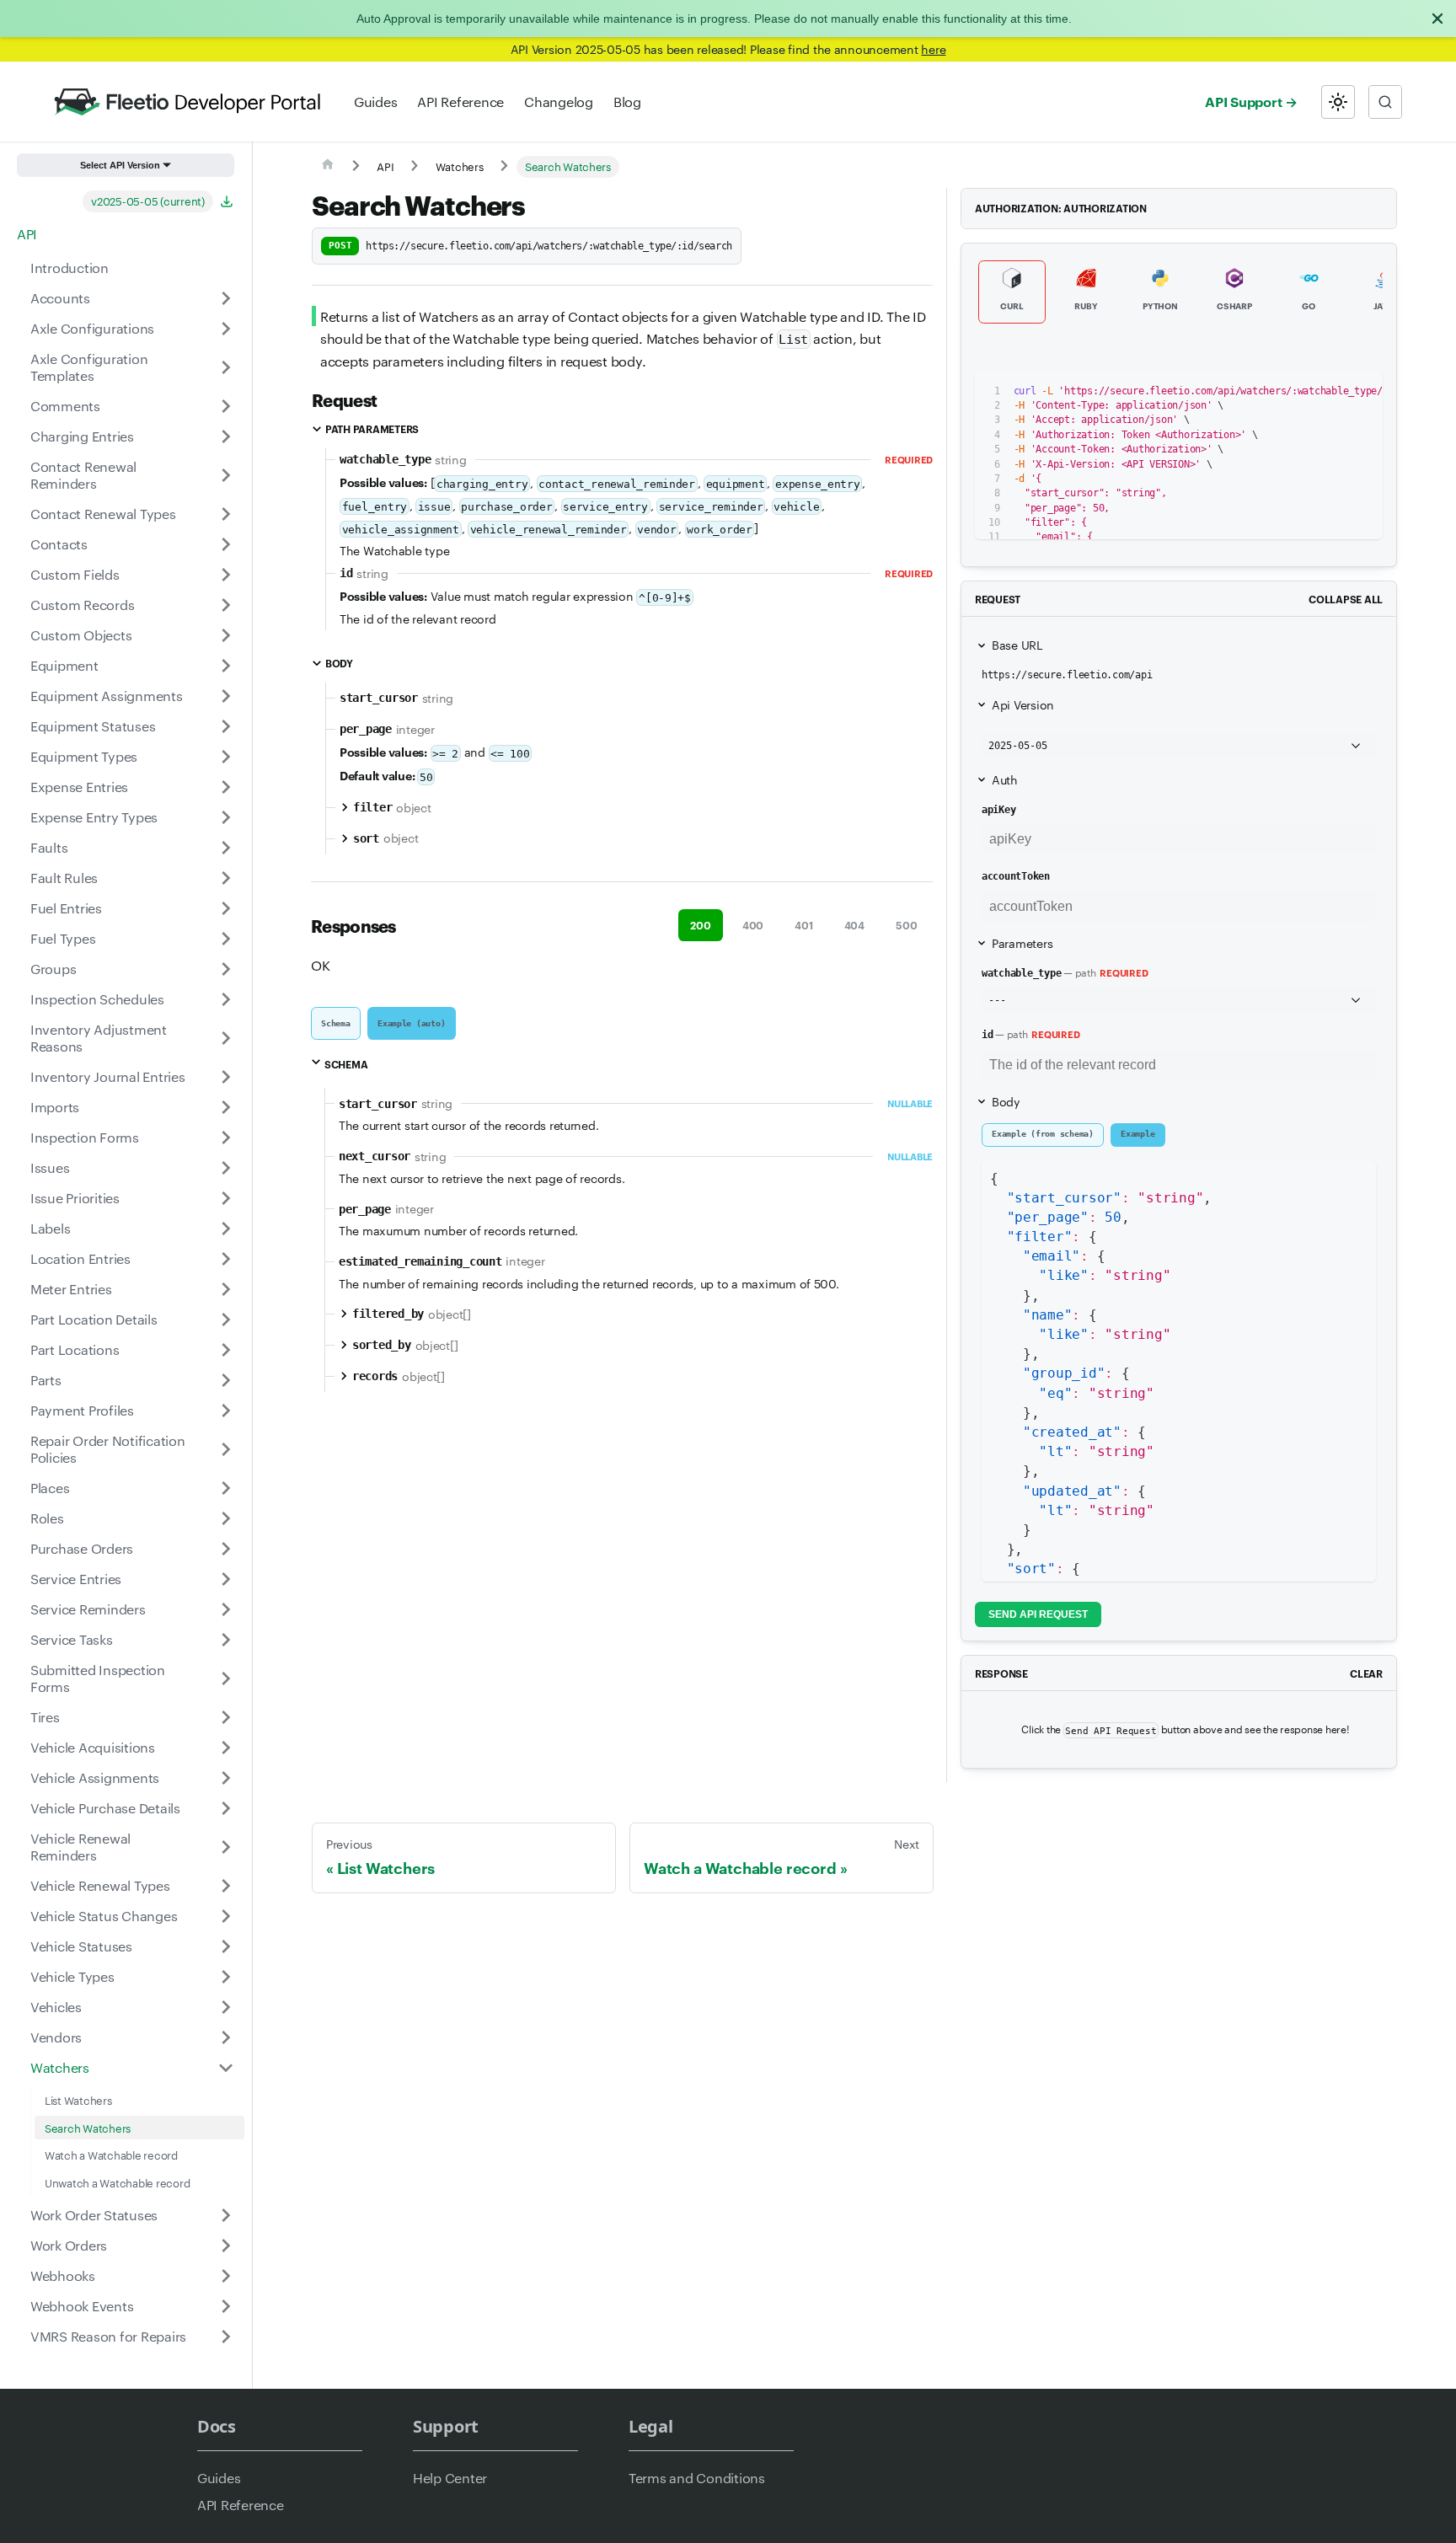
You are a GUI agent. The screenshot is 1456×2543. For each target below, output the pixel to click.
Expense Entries (79, 787)
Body (1006, 1101)
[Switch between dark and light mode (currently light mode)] (1338, 102)
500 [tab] (906, 925)
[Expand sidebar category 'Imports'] (226, 1107)
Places (50, 1488)
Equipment (64, 665)
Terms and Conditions (697, 2478)
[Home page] (328, 167)
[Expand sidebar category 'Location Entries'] (226, 1259)
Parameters (1022, 943)
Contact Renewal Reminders (83, 475)
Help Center (450, 2478)
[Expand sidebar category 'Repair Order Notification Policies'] (226, 1449)
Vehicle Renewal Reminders (80, 1847)
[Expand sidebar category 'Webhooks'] (226, 2276)
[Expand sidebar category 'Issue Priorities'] (226, 1198)
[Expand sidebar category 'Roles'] (226, 1518)
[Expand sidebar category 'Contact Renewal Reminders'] (226, 475)
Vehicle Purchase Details (105, 1808)
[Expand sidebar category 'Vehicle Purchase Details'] (226, 1808)
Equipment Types (84, 756)
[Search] (1385, 102)
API (27, 234)
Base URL (1017, 645)
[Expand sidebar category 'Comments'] (226, 406)
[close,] (1437, 19)
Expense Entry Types (94, 817)
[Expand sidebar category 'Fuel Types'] (226, 939)
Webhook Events (82, 2306)
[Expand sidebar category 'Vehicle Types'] (226, 1977)
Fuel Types (63, 938)
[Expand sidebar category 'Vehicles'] (226, 2007)
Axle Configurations (92, 328)
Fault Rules (64, 878)
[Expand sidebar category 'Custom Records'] (226, 605)
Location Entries (80, 1258)
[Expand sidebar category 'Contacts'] (226, 544)
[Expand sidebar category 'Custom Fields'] (226, 575)
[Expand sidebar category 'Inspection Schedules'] (226, 999)
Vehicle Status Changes (104, 1916)
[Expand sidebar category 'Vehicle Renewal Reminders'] (226, 1847)
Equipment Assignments (107, 696)
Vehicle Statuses (81, 1946)
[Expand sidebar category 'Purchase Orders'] (226, 1549)
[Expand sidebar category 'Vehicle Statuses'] (226, 1946)
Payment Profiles (82, 1410)
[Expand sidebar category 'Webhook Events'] (226, 2306)
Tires (45, 1717)
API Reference (460, 102)
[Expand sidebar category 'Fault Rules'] (226, 878)
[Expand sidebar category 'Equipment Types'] (226, 757)
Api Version (1023, 704)
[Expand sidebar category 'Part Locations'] (226, 1350)
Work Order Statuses (94, 2215)
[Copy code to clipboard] (1332, 392)
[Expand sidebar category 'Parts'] (226, 1380)
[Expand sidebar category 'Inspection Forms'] (226, 1138)
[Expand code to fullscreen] (1362, 392)
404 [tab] (854, 925)
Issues (50, 1167)
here (933, 49)
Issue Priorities (75, 1198)
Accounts (60, 298)
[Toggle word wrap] (1301, 392)
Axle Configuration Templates (89, 367)
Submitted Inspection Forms (98, 1678)
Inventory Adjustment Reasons (99, 1038)
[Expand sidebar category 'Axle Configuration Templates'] (226, 367)
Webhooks (63, 2275)
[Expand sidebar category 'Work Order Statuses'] (226, 2215)
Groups (53, 969)
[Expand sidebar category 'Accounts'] (226, 298)
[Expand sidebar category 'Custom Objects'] (226, 635)
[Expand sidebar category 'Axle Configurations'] (226, 329)
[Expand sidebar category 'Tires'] (226, 1717)
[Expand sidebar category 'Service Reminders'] (226, 1609)
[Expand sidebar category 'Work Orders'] (226, 2246)
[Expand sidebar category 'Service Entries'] (226, 1579)
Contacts (59, 544)
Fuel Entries (66, 908)
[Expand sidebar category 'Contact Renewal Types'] (226, 514)
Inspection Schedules (97, 999)
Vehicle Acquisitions (93, 1747)
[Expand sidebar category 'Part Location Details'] (226, 1320)
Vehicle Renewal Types (100, 1885)
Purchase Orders (82, 1548)
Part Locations (75, 1349)
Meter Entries (71, 1289)
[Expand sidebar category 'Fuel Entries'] (226, 908)
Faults (49, 847)
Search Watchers (88, 2128)
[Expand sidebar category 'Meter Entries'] (226, 1289)
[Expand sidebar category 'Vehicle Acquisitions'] (226, 1748)
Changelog (559, 102)
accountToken (1016, 876)
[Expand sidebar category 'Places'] (226, 1488)
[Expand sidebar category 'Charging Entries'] (226, 436)
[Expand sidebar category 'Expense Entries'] (226, 787)
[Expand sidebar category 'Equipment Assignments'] (226, 696)
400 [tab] (753, 925)
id (988, 1035)
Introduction (70, 268)
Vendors (56, 2037)
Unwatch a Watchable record (117, 2182)
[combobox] (1385, 102)
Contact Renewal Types (103, 514)
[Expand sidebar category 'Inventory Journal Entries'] (226, 1077)
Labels (50, 1228)
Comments (65, 406)
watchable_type (1021, 973)
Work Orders (69, 2245)
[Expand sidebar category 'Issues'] (226, 1168)
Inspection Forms (85, 1137)
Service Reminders (88, 1609)
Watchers (60, 2067)
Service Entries (76, 1579)
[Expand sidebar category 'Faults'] (226, 848)
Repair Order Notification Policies (108, 1449)
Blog (627, 102)
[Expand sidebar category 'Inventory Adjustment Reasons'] (226, 1038)
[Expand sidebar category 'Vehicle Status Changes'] (226, 1916)
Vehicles (56, 2007)
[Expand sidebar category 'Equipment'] (226, 666)
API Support (1243, 101)
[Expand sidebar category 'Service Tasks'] (226, 1640)
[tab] (336, 1023)
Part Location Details (94, 1319)
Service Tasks (72, 1639)
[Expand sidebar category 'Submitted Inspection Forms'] (226, 1678)
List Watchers (78, 2100)
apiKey (998, 810)
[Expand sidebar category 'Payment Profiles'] (226, 1411)
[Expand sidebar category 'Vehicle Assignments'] (226, 1778)
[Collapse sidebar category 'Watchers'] (226, 2068)
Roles (47, 1518)
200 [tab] (700, 925)
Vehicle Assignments (95, 1777)
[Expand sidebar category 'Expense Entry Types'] (226, 817)
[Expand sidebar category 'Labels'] (226, 1229)
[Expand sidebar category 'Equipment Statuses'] (226, 726)
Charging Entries (82, 436)
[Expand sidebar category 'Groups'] (226, 969)
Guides (375, 102)
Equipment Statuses (93, 726)
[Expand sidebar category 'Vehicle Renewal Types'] (226, 1886)
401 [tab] (803, 925)
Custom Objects (81, 635)
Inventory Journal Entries (108, 1076)
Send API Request (1038, 1614)
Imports (55, 1107)
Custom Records (82, 605)
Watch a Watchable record (111, 2155)
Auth (1005, 779)
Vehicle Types (72, 1976)
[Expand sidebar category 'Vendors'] (226, 2037)
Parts (46, 1380)
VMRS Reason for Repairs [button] (108, 2336)
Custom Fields (75, 574)
